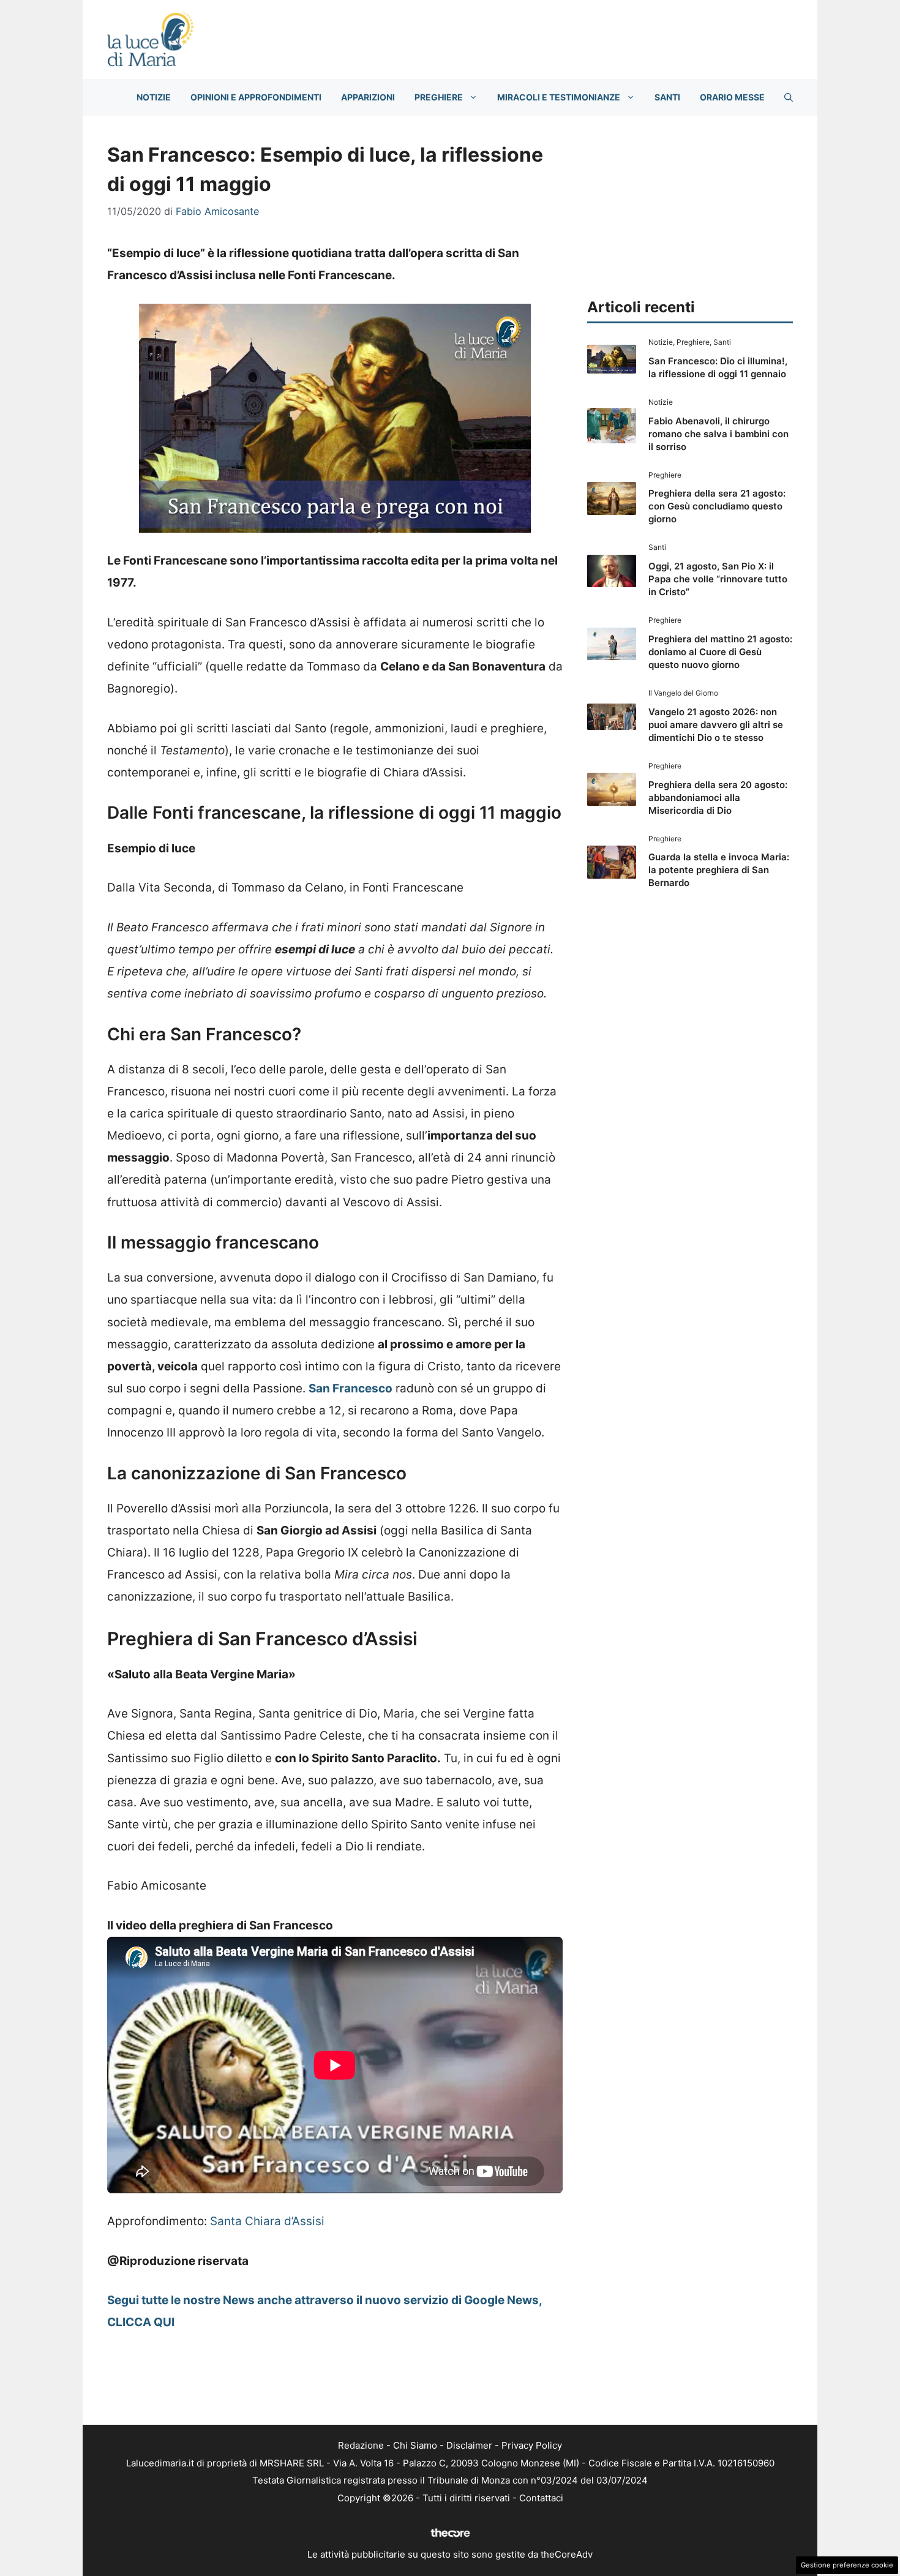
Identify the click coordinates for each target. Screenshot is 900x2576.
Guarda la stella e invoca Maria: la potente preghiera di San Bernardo (719, 870)
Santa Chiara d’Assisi (267, 2221)
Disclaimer (469, 2445)
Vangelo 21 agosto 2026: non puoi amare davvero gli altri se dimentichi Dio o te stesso (716, 725)
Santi (667, 97)
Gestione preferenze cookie (847, 2565)
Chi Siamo (415, 2445)
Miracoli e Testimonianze (559, 97)
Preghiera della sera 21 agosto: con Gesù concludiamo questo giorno (717, 506)
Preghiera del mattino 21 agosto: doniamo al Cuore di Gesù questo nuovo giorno (720, 652)
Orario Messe (732, 97)
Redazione (361, 2445)
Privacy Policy (532, 2445)
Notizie (154, 97)
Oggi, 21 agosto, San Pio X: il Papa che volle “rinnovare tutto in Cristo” (718, 579)
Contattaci (541, 2498)
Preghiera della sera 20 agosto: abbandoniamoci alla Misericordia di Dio (718, 798)
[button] (789, 97)
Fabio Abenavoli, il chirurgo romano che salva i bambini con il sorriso (718, 434)
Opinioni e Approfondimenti (256, 97)
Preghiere (439, 97)
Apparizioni (368, 97)
